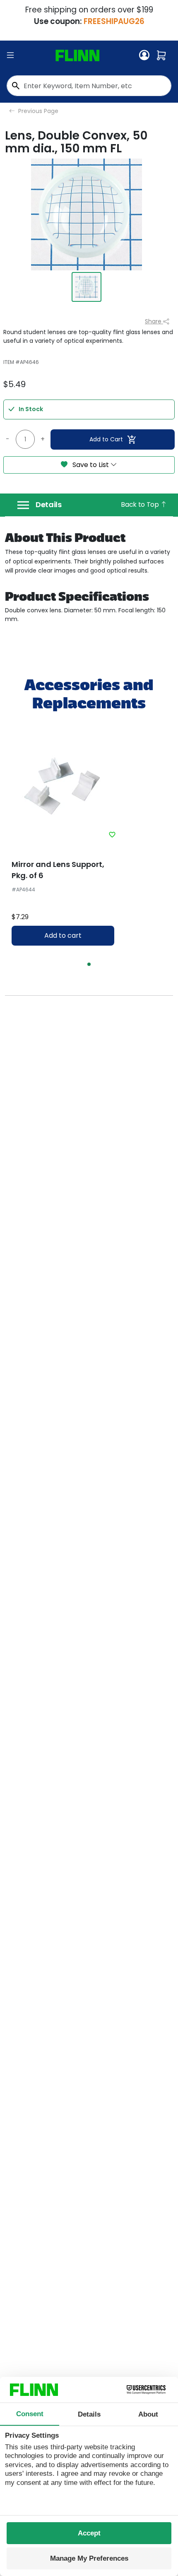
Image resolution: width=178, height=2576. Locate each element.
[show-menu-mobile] (10, 55)
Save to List (91, 465)
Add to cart (63, 935)
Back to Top (141, 504)
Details (49, 505)
